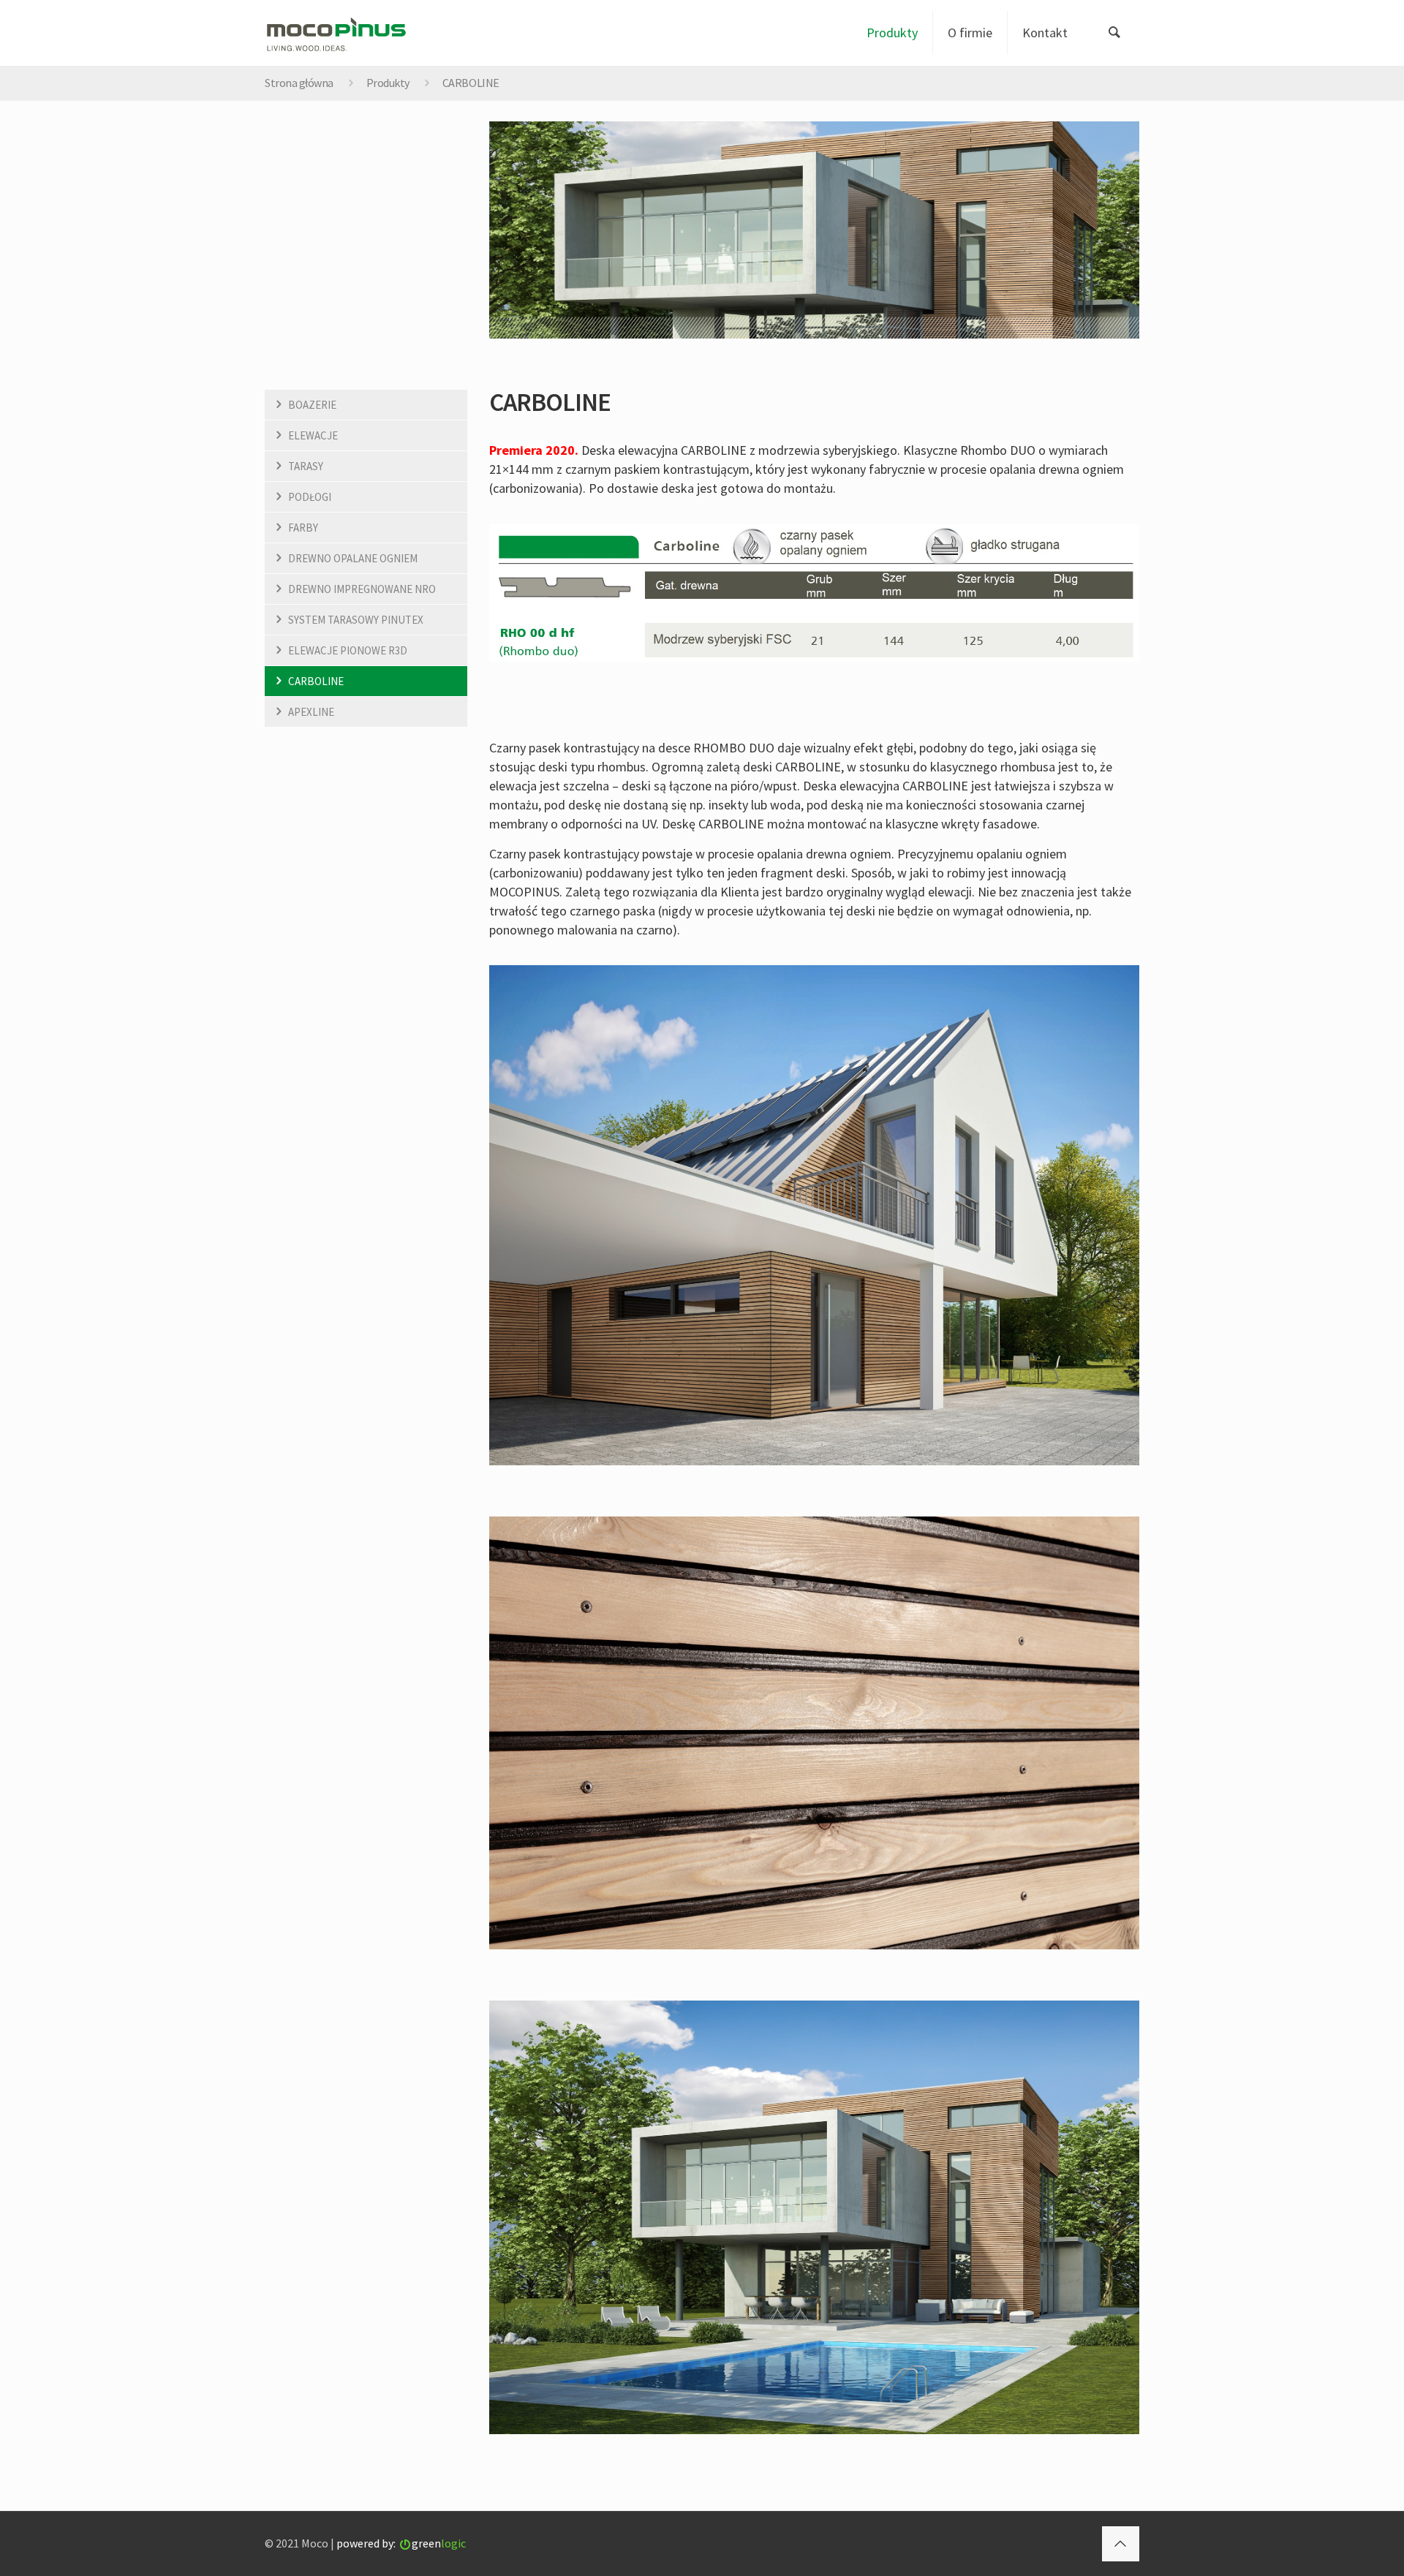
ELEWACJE (313, 435)
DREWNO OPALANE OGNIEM (353, 558)
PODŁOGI (310, 497)
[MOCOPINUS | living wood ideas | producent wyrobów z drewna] (336, 33)
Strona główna (299, 83)
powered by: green (401, 2543)
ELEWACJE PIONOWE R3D (348, 650)
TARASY (306, 466)
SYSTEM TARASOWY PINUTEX (356, 620)
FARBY (303, 528)
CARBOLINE (316, 681)
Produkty (388, 83)
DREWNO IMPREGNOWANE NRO (362, 589)
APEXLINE (311, 712)
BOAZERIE (312, 405)
